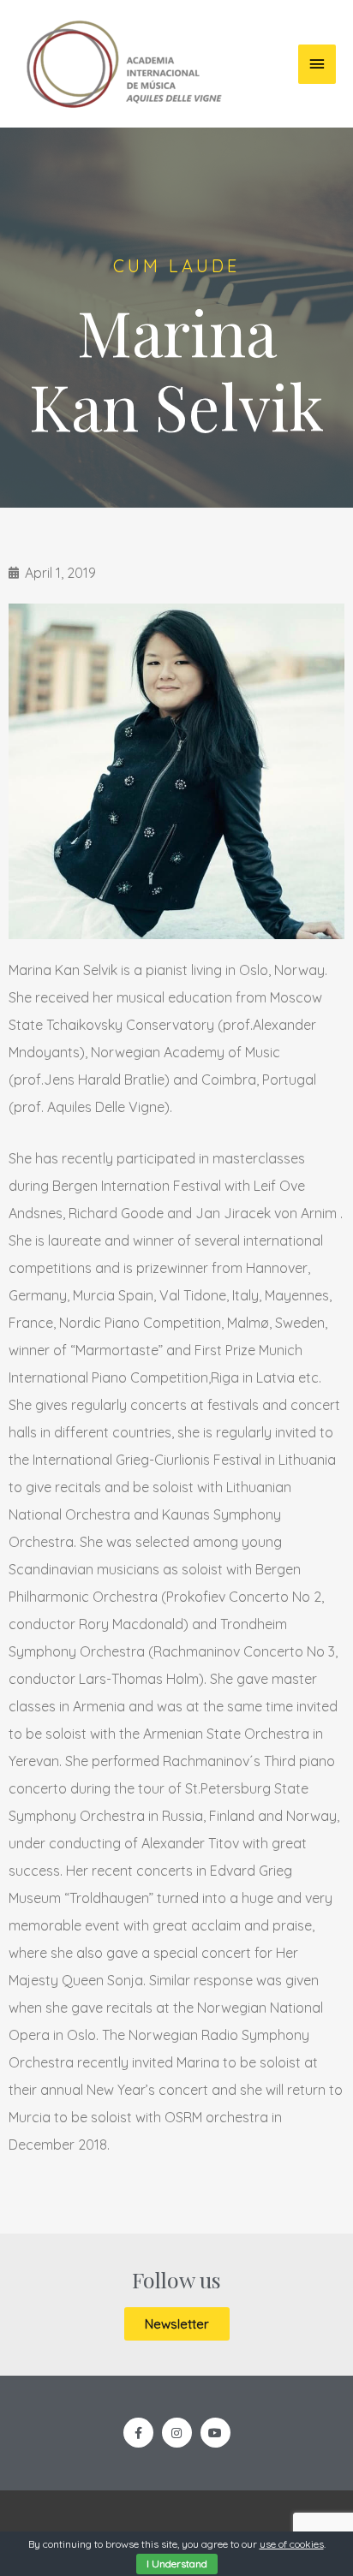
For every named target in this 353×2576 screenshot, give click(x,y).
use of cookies (292, 2544)
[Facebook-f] (138, 2433)
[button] (177, 2324)
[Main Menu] (317, 64)
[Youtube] (215, 2433)
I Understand (177, 2564)
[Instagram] (177, 2433)
